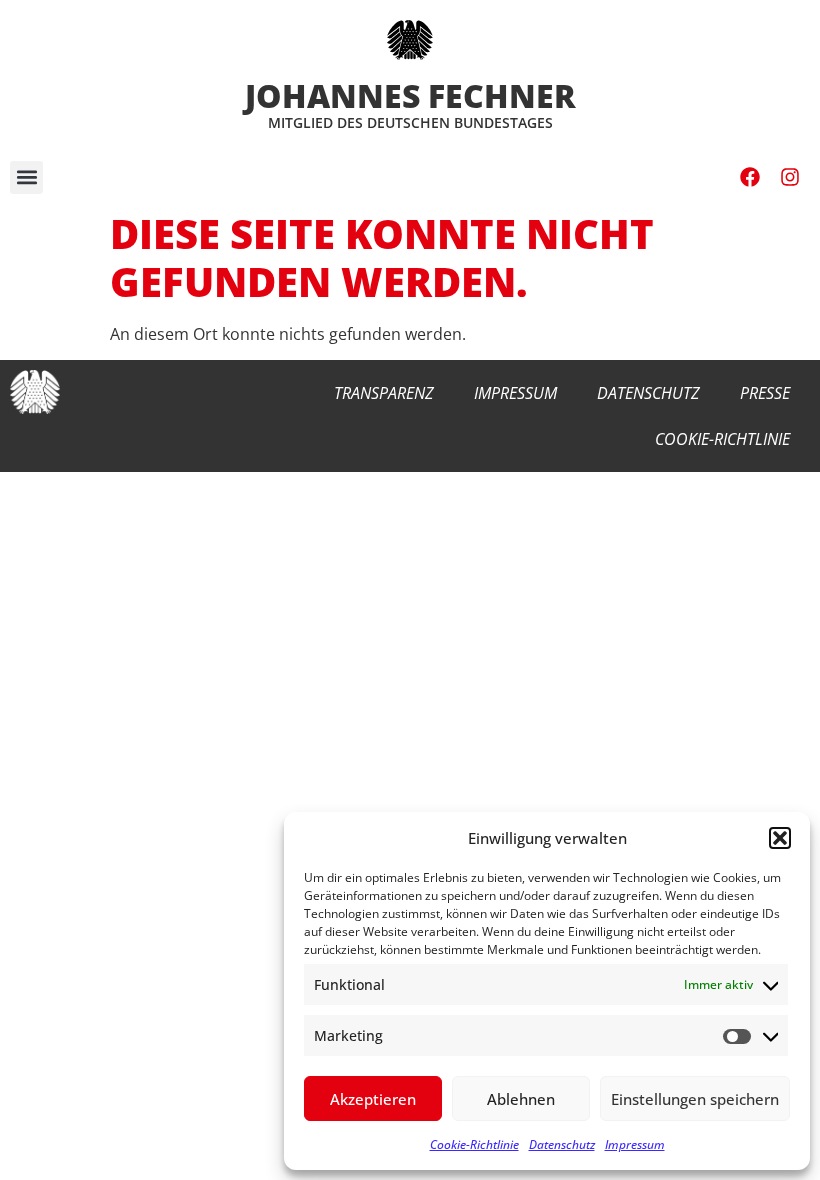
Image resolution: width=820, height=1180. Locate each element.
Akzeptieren (373, 1099)
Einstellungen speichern (695, 1099)
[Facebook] (750, 177)
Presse (765, 393)
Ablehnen (521, 1099)
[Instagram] (790, 177)
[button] (780, 838)
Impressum (635, 1144)
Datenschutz (562, 1144)
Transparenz (384, 393)
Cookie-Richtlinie (474, 1144)
